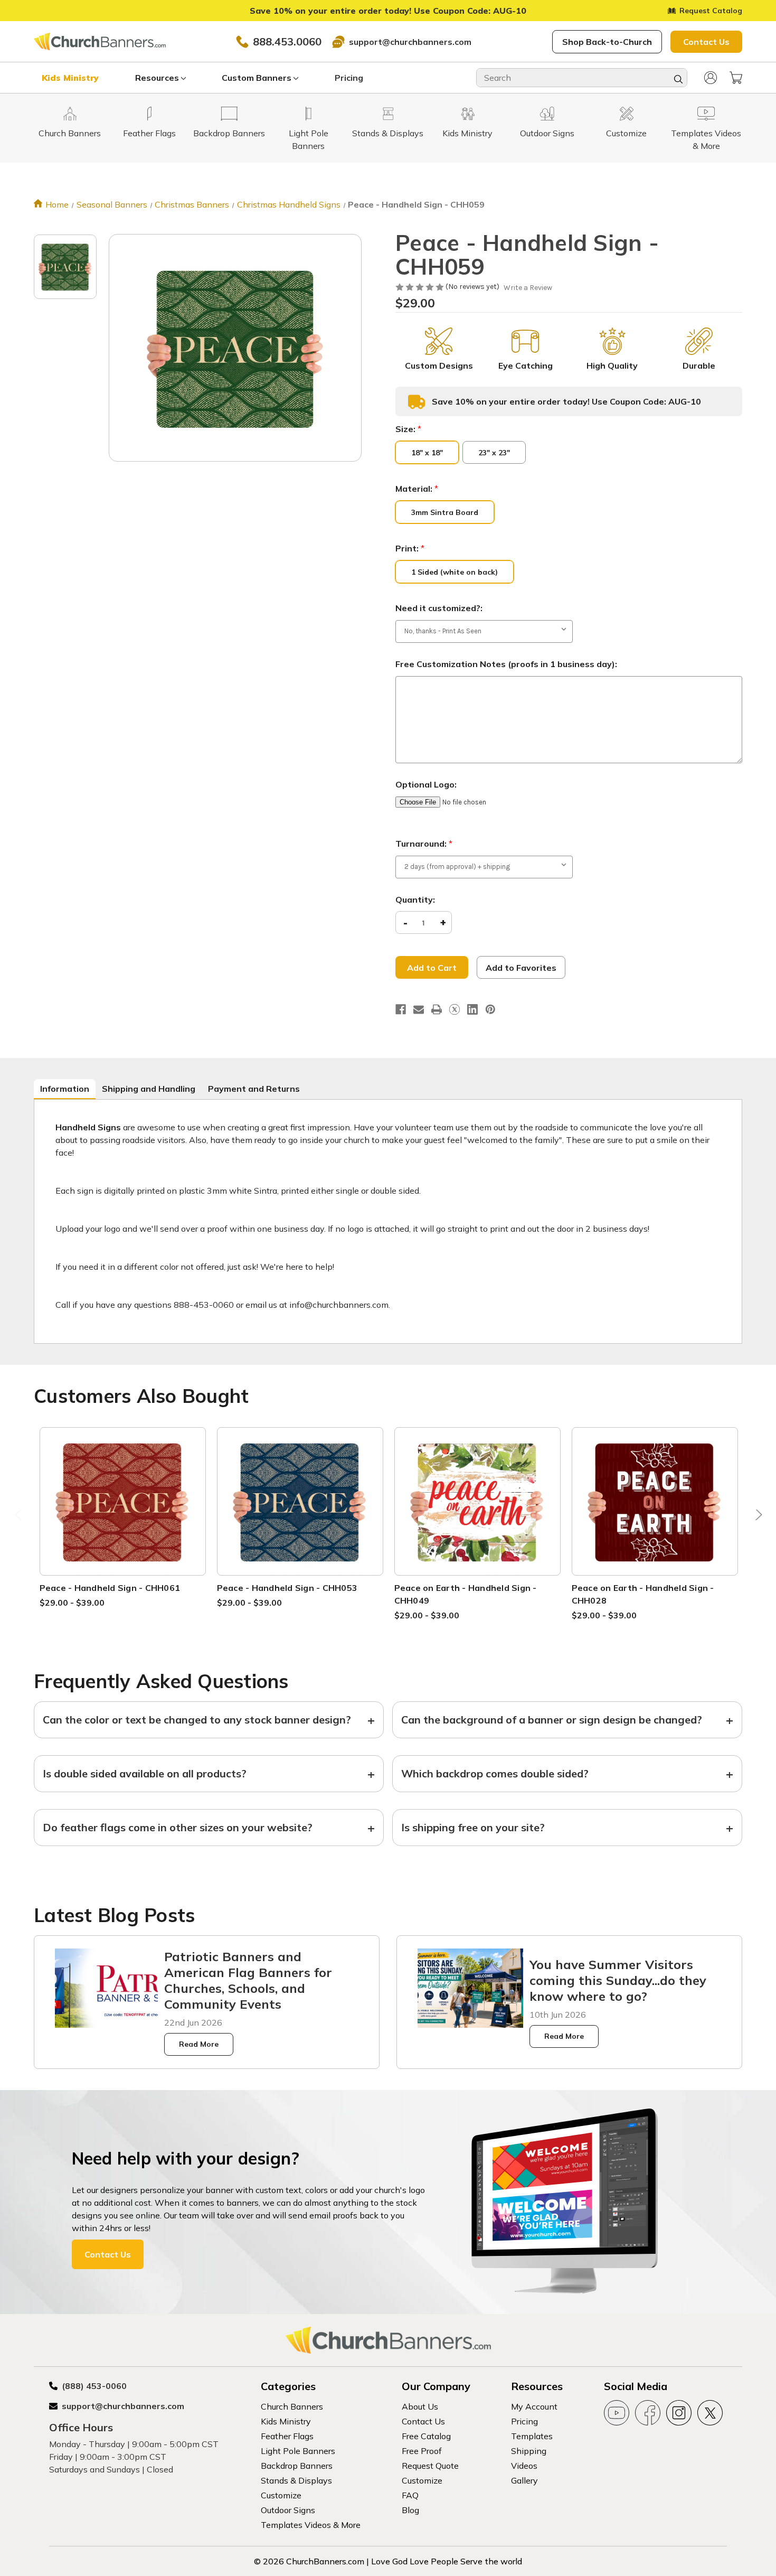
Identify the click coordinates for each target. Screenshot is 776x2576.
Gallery (524, 2480)
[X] (455, 1009)
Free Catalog (426, 2436)
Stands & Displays (296, 2480)
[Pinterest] (490, 1009)
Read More (199, 2044)
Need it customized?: (439, 608)
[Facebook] (401, 1009)
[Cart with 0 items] (736, 78)
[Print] (437, 1009)
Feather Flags (287, 2436)
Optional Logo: (426, 784)
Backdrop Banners (297, 2466)
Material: (417, 489)
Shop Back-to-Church (607, 42)
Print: (410, 548)
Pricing (349, 78)
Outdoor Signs (288, 2510)
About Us (420, 2406)
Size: (408, 429)
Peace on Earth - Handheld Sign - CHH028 (643, 1594)
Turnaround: (424, 844)
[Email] (419, 1009)
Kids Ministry (70, 78)
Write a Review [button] (528, 288)
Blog (410, 2510)
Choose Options (122, 1514)
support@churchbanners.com (410, 42)
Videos (524, 2466)
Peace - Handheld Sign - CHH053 (287, 1588)
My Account (534, 2406)
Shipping (529, 2451)
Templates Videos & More (311, 2525)
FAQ (410, 2495)
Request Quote (430, 2466)
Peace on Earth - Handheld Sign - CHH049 (466, 1594)
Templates (532, 2436)
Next (756, 1517)
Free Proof (422, 2451)
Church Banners (292, 2406)
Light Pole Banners (298, 2451)
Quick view (122, 1489)
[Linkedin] (472, 1009)
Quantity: (415, 900)
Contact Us (706, 42)
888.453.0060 (287, 41)
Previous (20, 1517)
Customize (281, 2495)
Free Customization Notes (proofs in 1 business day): (506, 664)
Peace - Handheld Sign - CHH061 (110, 1588)
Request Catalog (711, 11)
